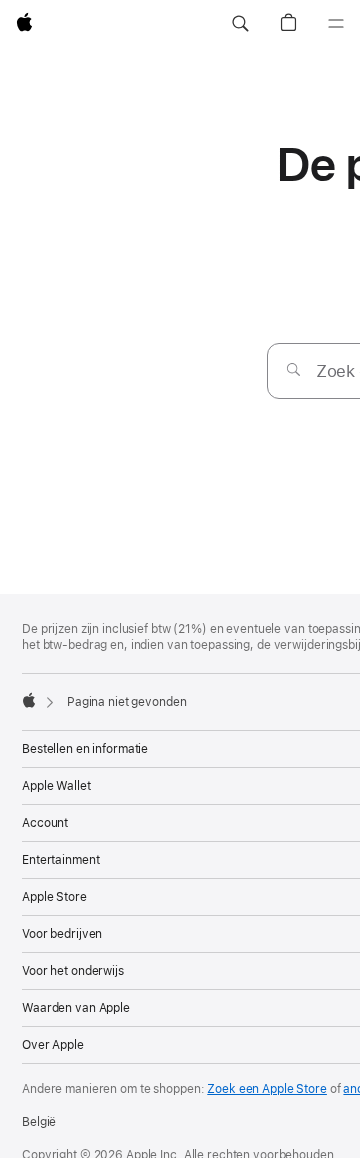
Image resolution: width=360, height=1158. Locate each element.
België (39, 1122)
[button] (240, 24)
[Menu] (336, 24)
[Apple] (29, 700)
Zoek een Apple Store (267, 1089)
